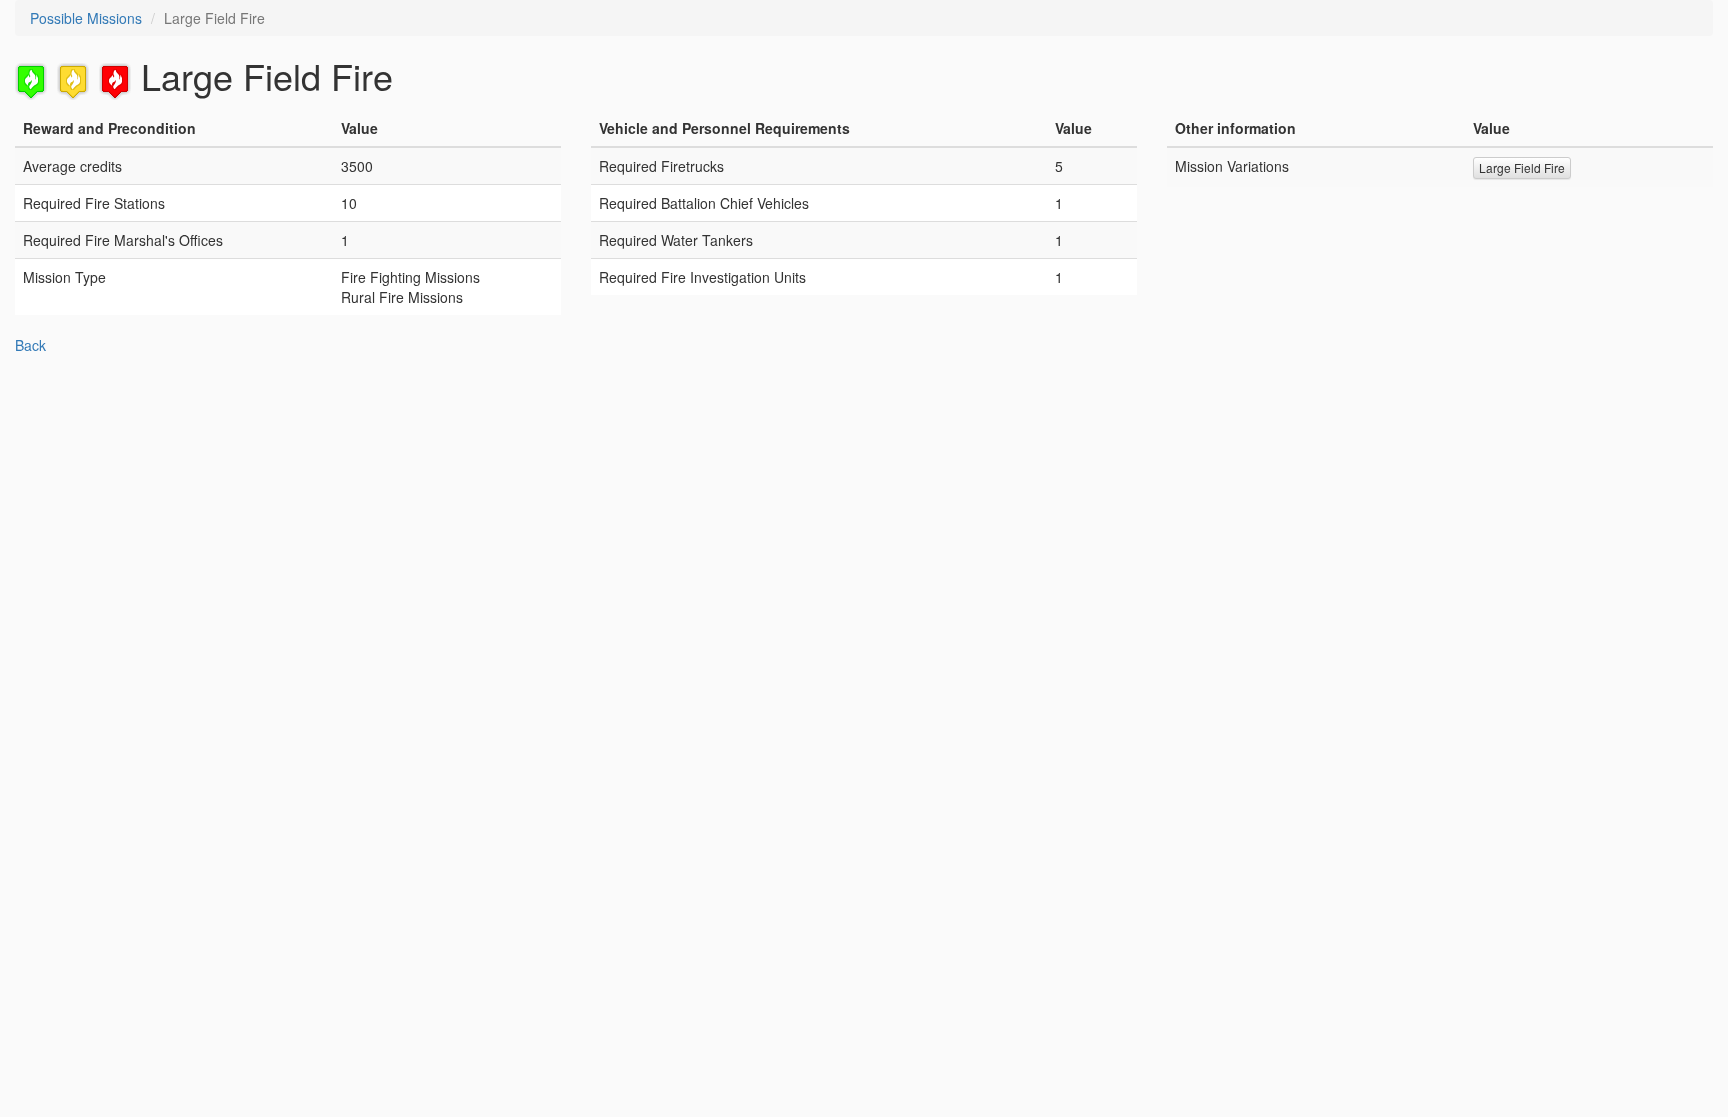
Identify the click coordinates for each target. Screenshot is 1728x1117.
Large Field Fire (1522, 167)
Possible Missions (86, 18)
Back (30, 345)
